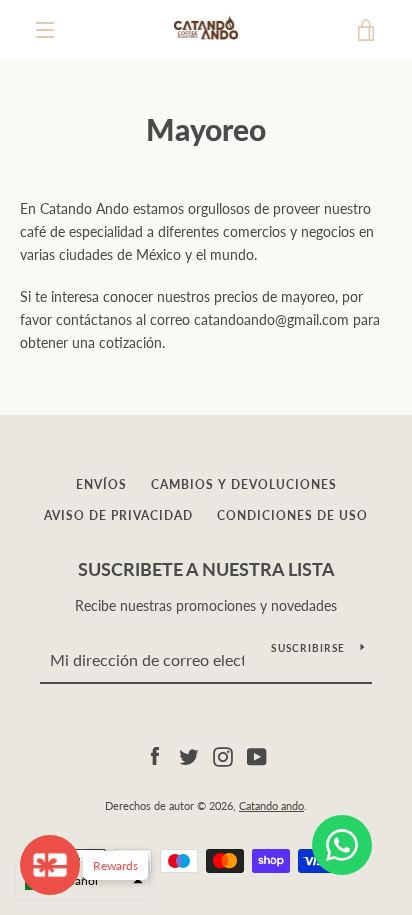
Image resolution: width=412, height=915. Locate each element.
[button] (82, 880)
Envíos (101, 484)
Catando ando (271, 805)
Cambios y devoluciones (244, 484)
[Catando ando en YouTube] (257, 754)
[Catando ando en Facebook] (155, 754)
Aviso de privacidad (118, 515)
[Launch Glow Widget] (50, 865)
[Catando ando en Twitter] (189, 754)
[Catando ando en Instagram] (223, 754)
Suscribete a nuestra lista (206, 569)
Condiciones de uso (292, 515)
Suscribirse (308, 648)
